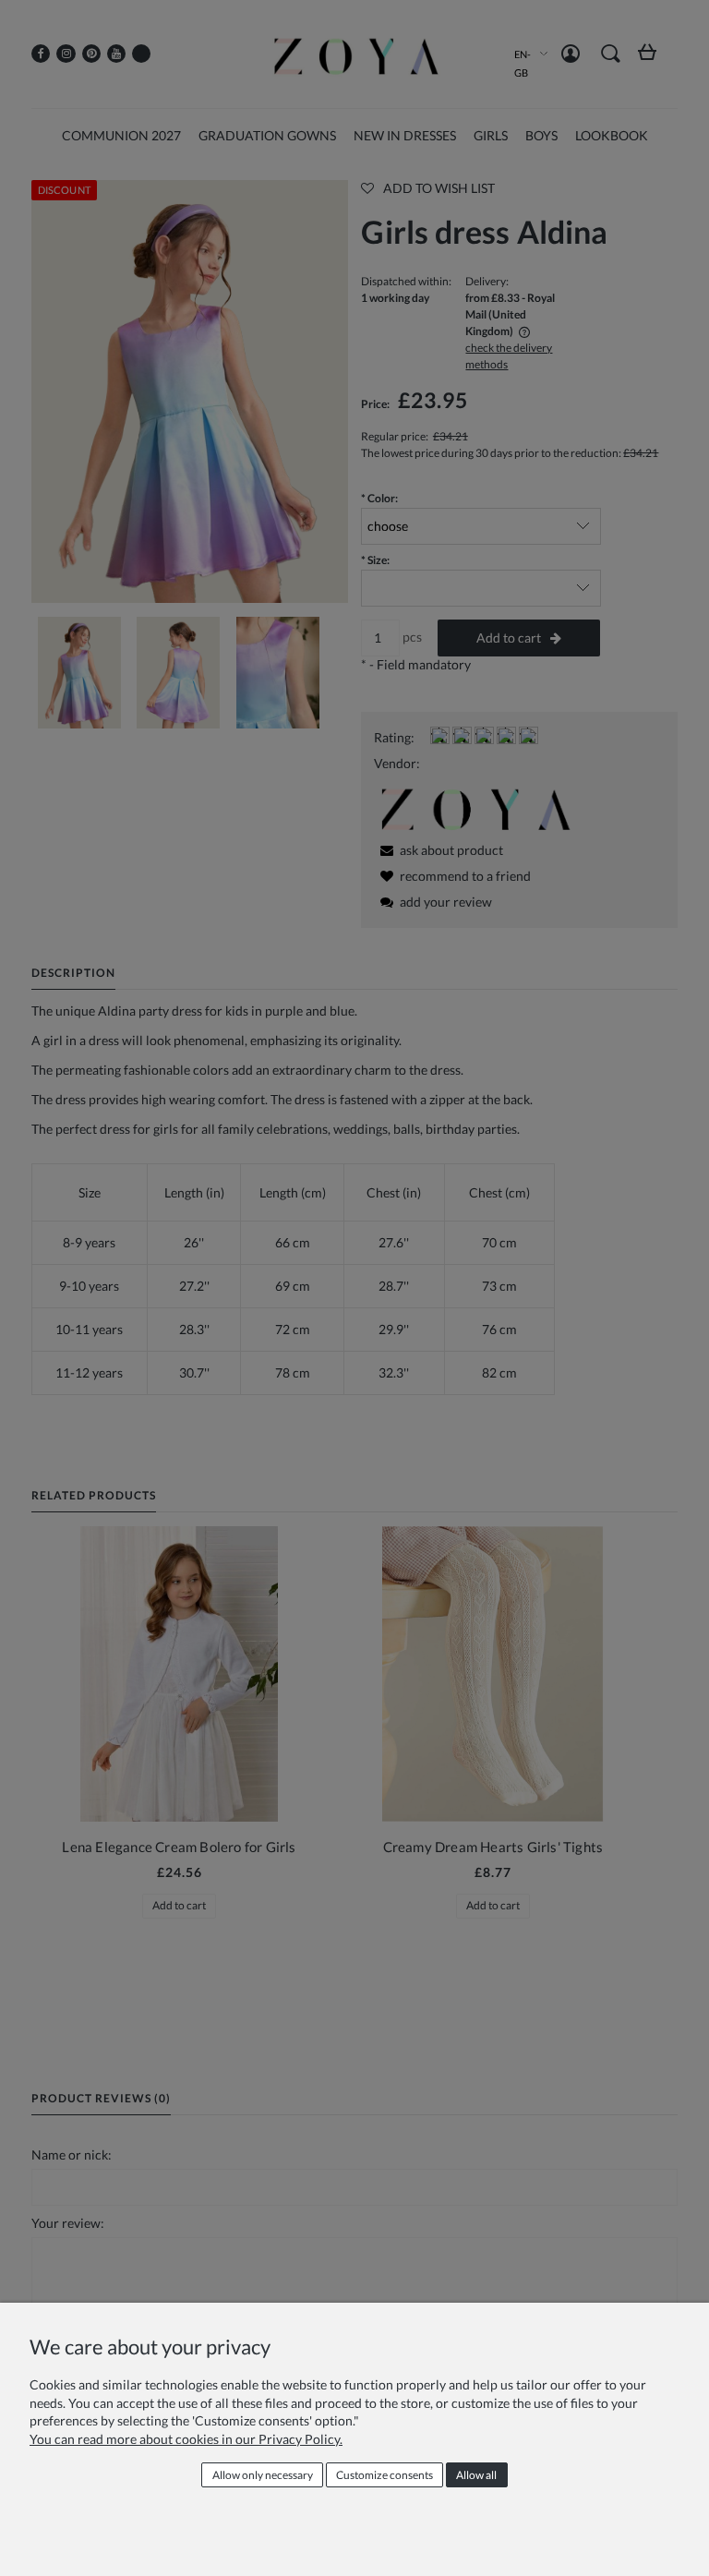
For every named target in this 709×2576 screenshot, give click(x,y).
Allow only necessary (263, 2475)
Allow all (476, 2475)
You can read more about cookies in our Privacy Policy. (186, 2439)
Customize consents (385, 2475)
